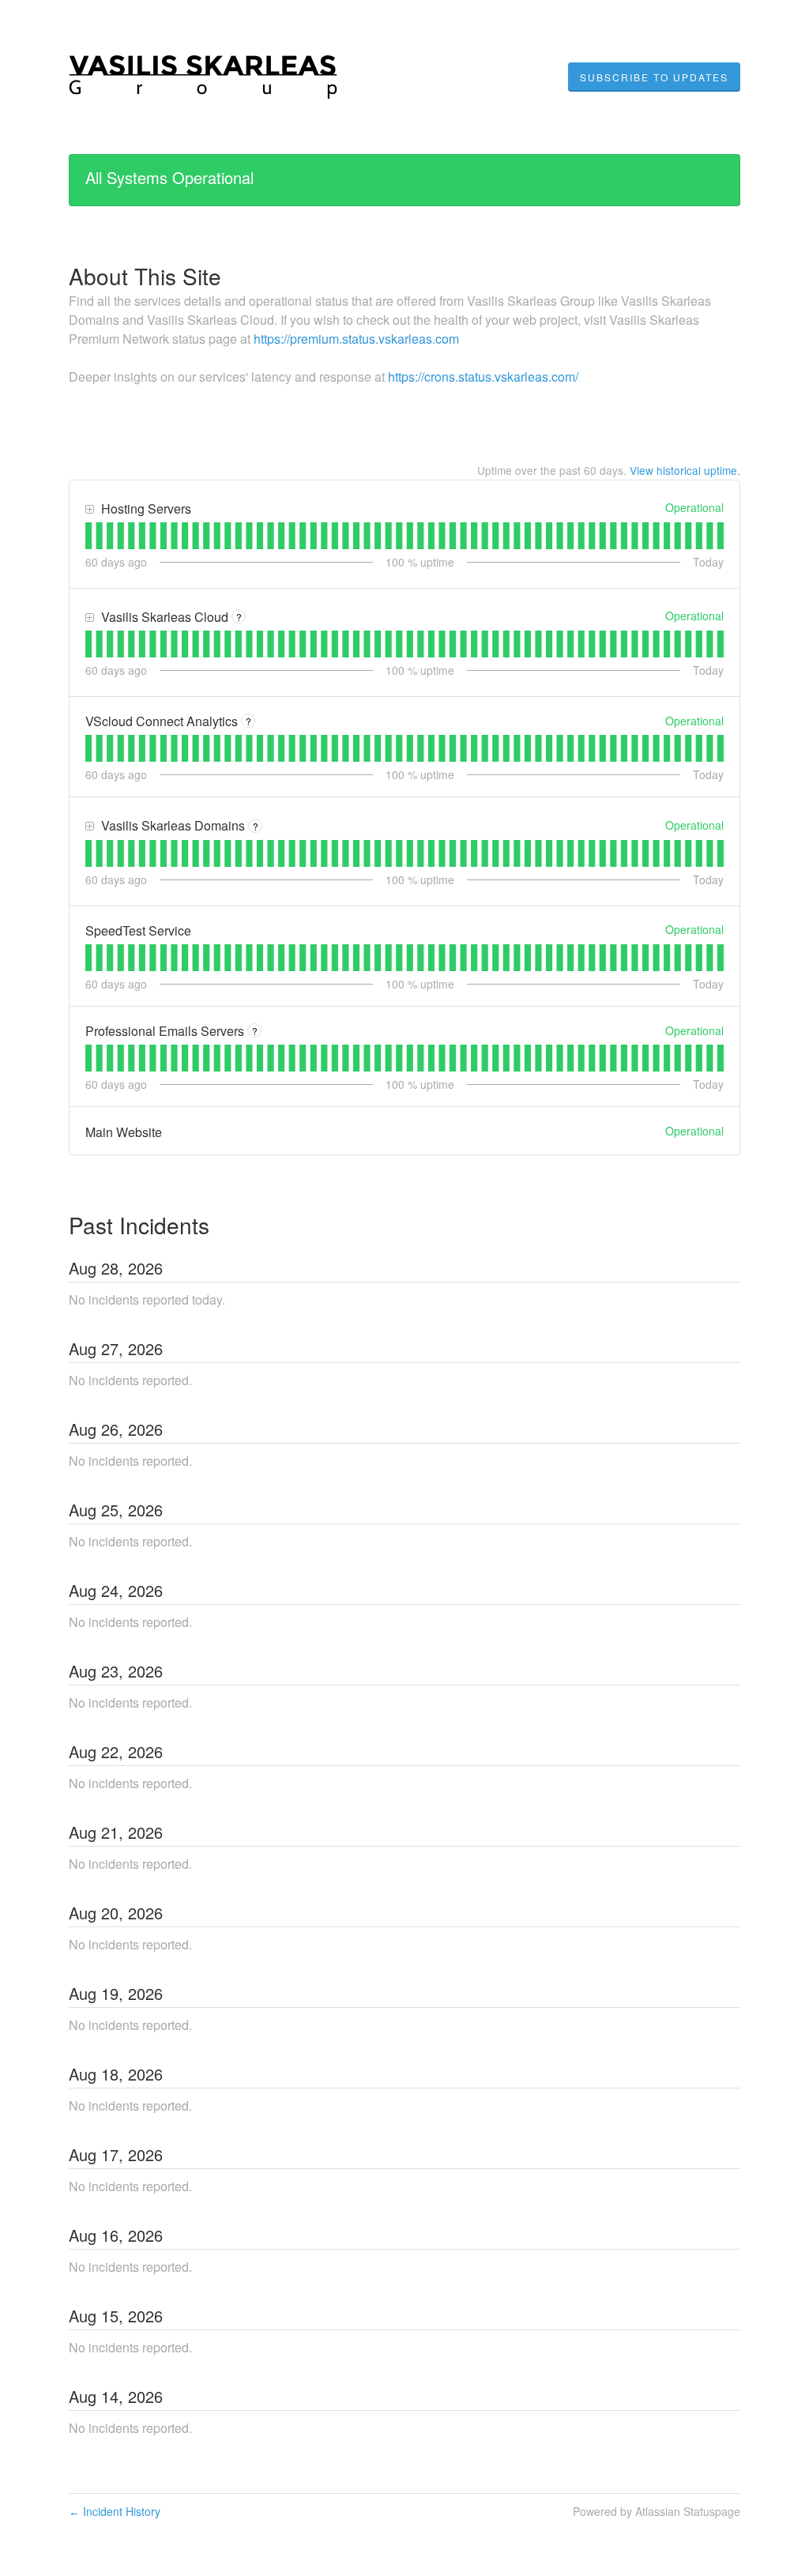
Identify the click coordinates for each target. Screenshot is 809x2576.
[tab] (88, 536)
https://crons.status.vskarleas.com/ (483, 377)
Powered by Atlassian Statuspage (657, 2511)
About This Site (145, 276)
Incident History (115, 2511)
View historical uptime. (685, 470)
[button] (654, 77)
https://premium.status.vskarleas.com (356, 339)
